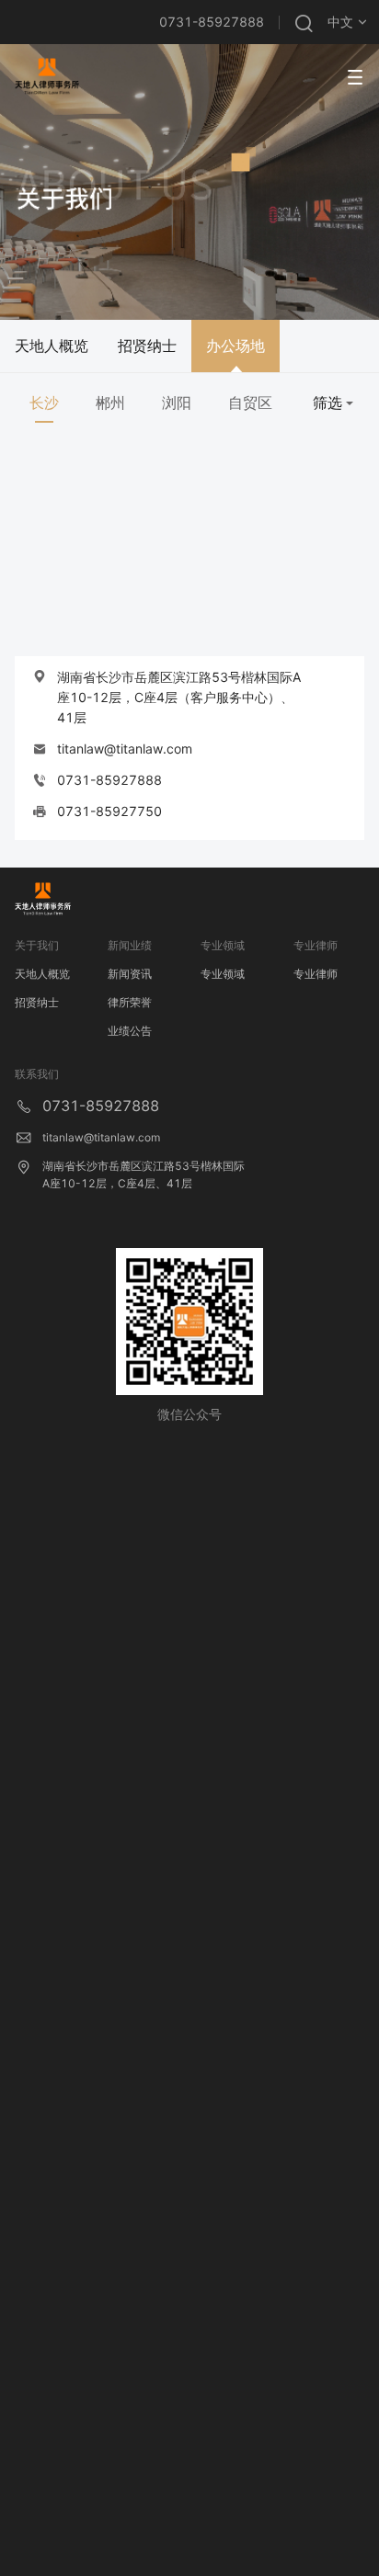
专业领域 (223, 974)
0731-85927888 (212, 22)
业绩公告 (130, 1031)
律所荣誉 (130, 1002)
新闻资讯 (130, 974)
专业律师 (316, 974)
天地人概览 (42, 974)
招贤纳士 (37, 1002)
